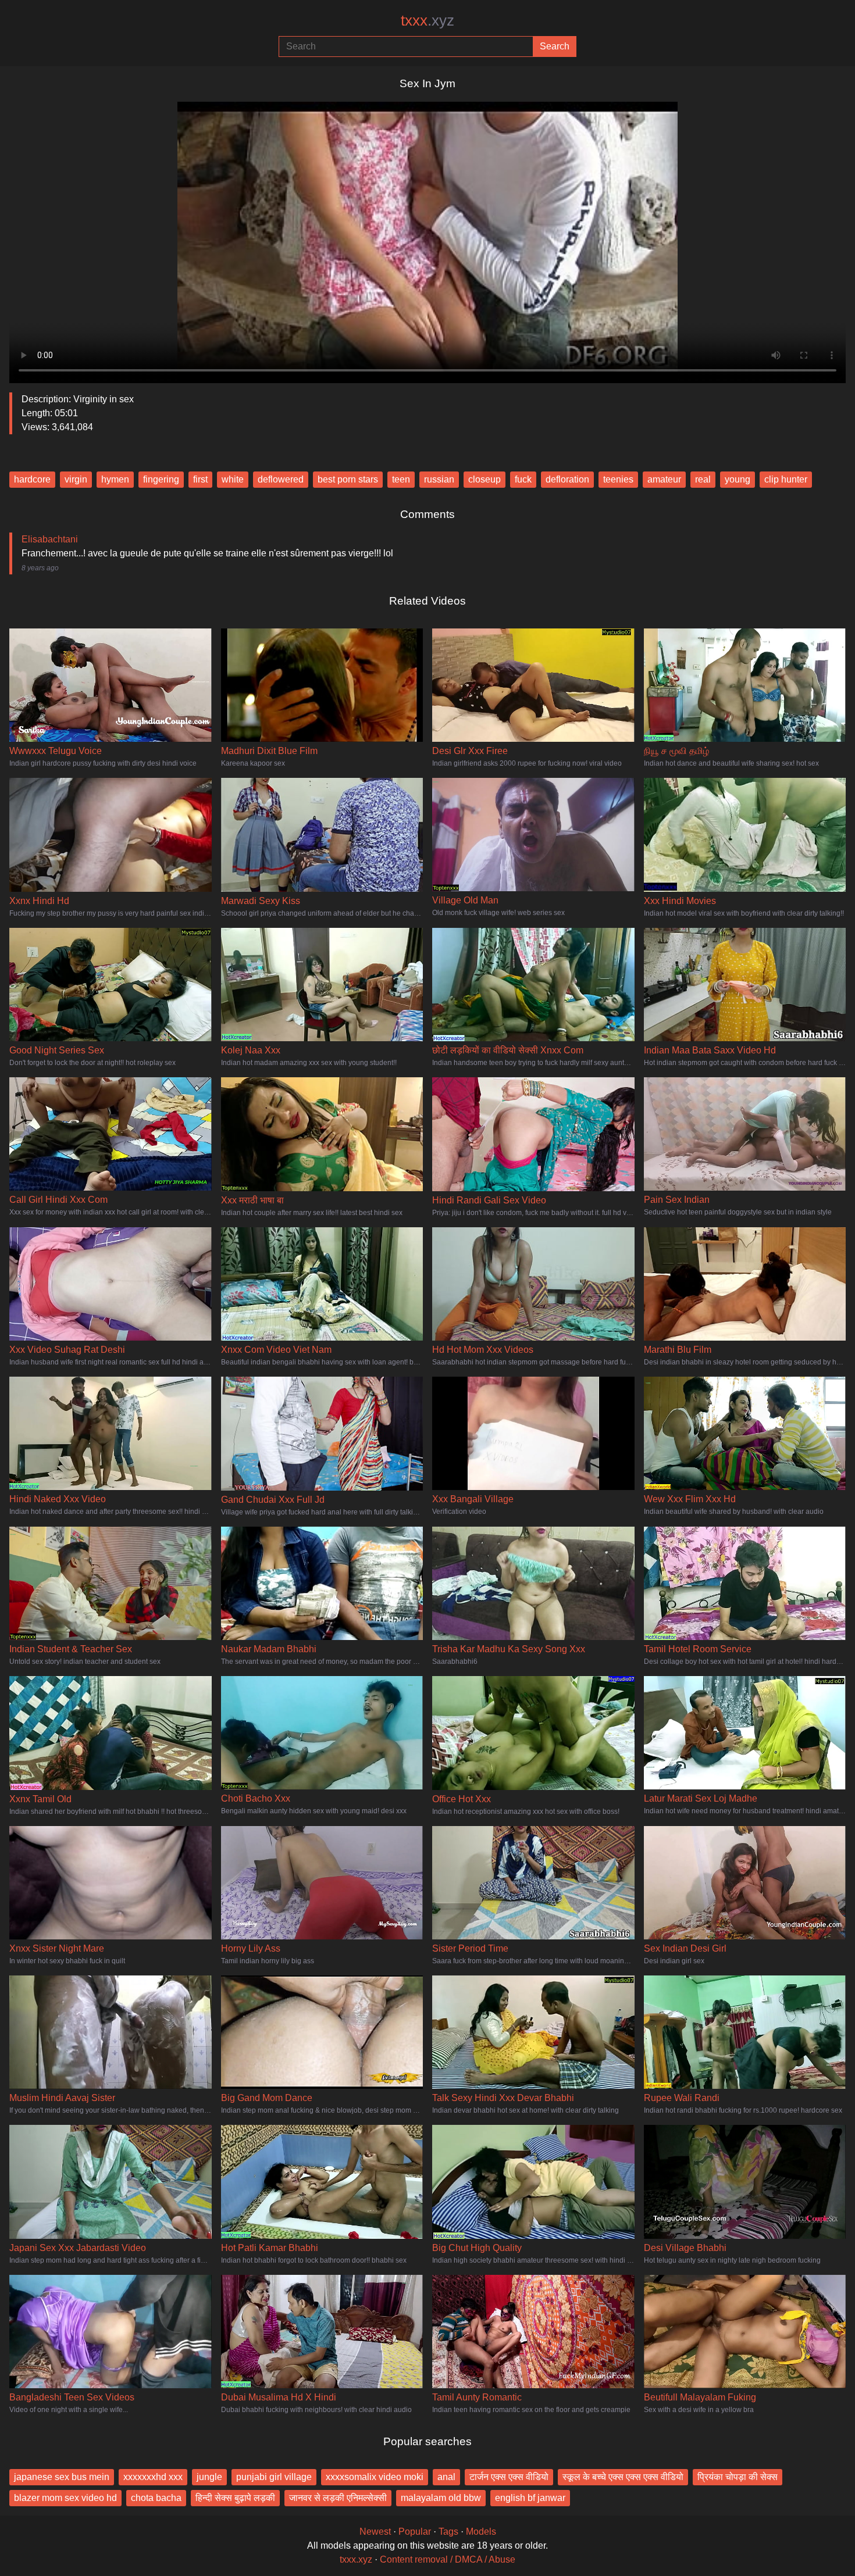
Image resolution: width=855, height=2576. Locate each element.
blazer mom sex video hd (65, 2498)
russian (439, 479)
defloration (567, 479)
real (703, 479)
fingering (161, 479)
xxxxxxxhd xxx (153, 2477)
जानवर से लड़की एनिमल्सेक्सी (338, 2498)
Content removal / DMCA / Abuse (448, 2559)
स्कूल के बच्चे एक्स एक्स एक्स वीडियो (623, 2477)
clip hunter (786, 479)
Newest (375, 2532)
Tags (448, 2532)
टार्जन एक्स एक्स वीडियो (509, 2477)
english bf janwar (530, 2498)
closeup (484, 479)
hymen (115, 479)
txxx (427, 20)
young (738, 479)
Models (481, 2532)
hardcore (32, 479)
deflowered (281, 479)
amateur (664, 479)
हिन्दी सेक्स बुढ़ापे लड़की (235, 2498)
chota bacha (156, 2498)
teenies (618, 479)
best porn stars (348, 479)
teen (401, 479)
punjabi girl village (274, 2477)
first (200, 479)
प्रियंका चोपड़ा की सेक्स (738, 2477)
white (233, 479)
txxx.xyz (356, 2559)
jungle (209, 2477)
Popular (415, 2532)
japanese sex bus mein (62, 2477)
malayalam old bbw (441, 2498)
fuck (523, 479)
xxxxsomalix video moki (375, 2477)
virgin (76, 479)
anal (446, 2477)
